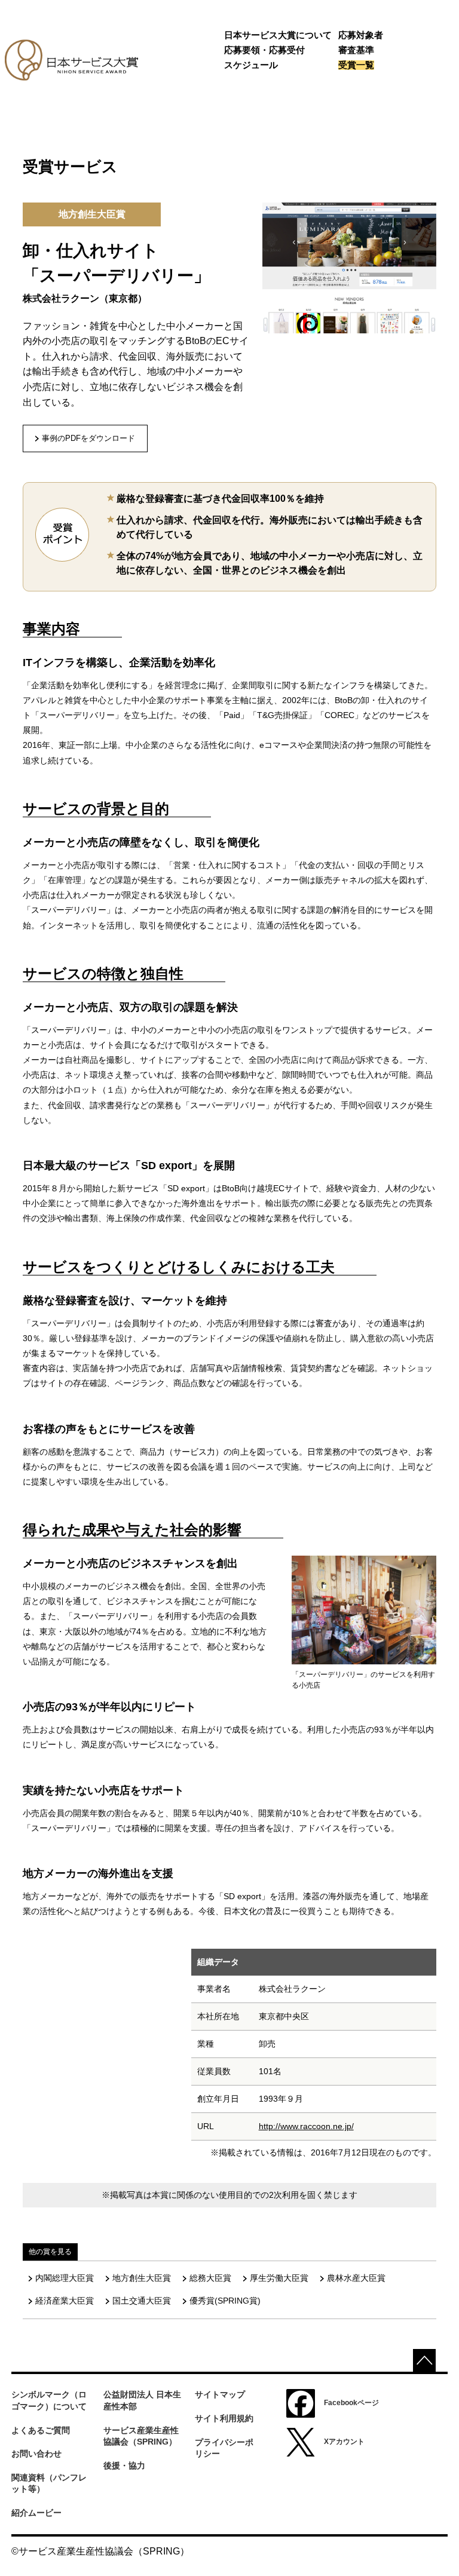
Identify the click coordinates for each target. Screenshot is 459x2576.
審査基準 (356, 50)
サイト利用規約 (224, 2418)
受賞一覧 (356, 65)
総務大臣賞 (210, 2278)
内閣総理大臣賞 (65, 2278)
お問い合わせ (36, 2454)
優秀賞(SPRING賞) (225, 2301)
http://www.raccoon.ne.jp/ (306, 2126)
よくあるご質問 (41, 2430)
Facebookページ (351, 2403)
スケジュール (251, 65)
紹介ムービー (36, 2513)
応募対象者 (361, 35)
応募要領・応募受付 (264, 50)
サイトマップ (220, 2394)
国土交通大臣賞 (142, 2301)
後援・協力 (124, 2465)
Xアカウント (344, 2442)
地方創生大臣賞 (142, 2278)
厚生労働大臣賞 (279, 2278)
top (424, 2360)
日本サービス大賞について (278, 35)
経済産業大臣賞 (65, 2301)
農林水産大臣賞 (356, 2278)
